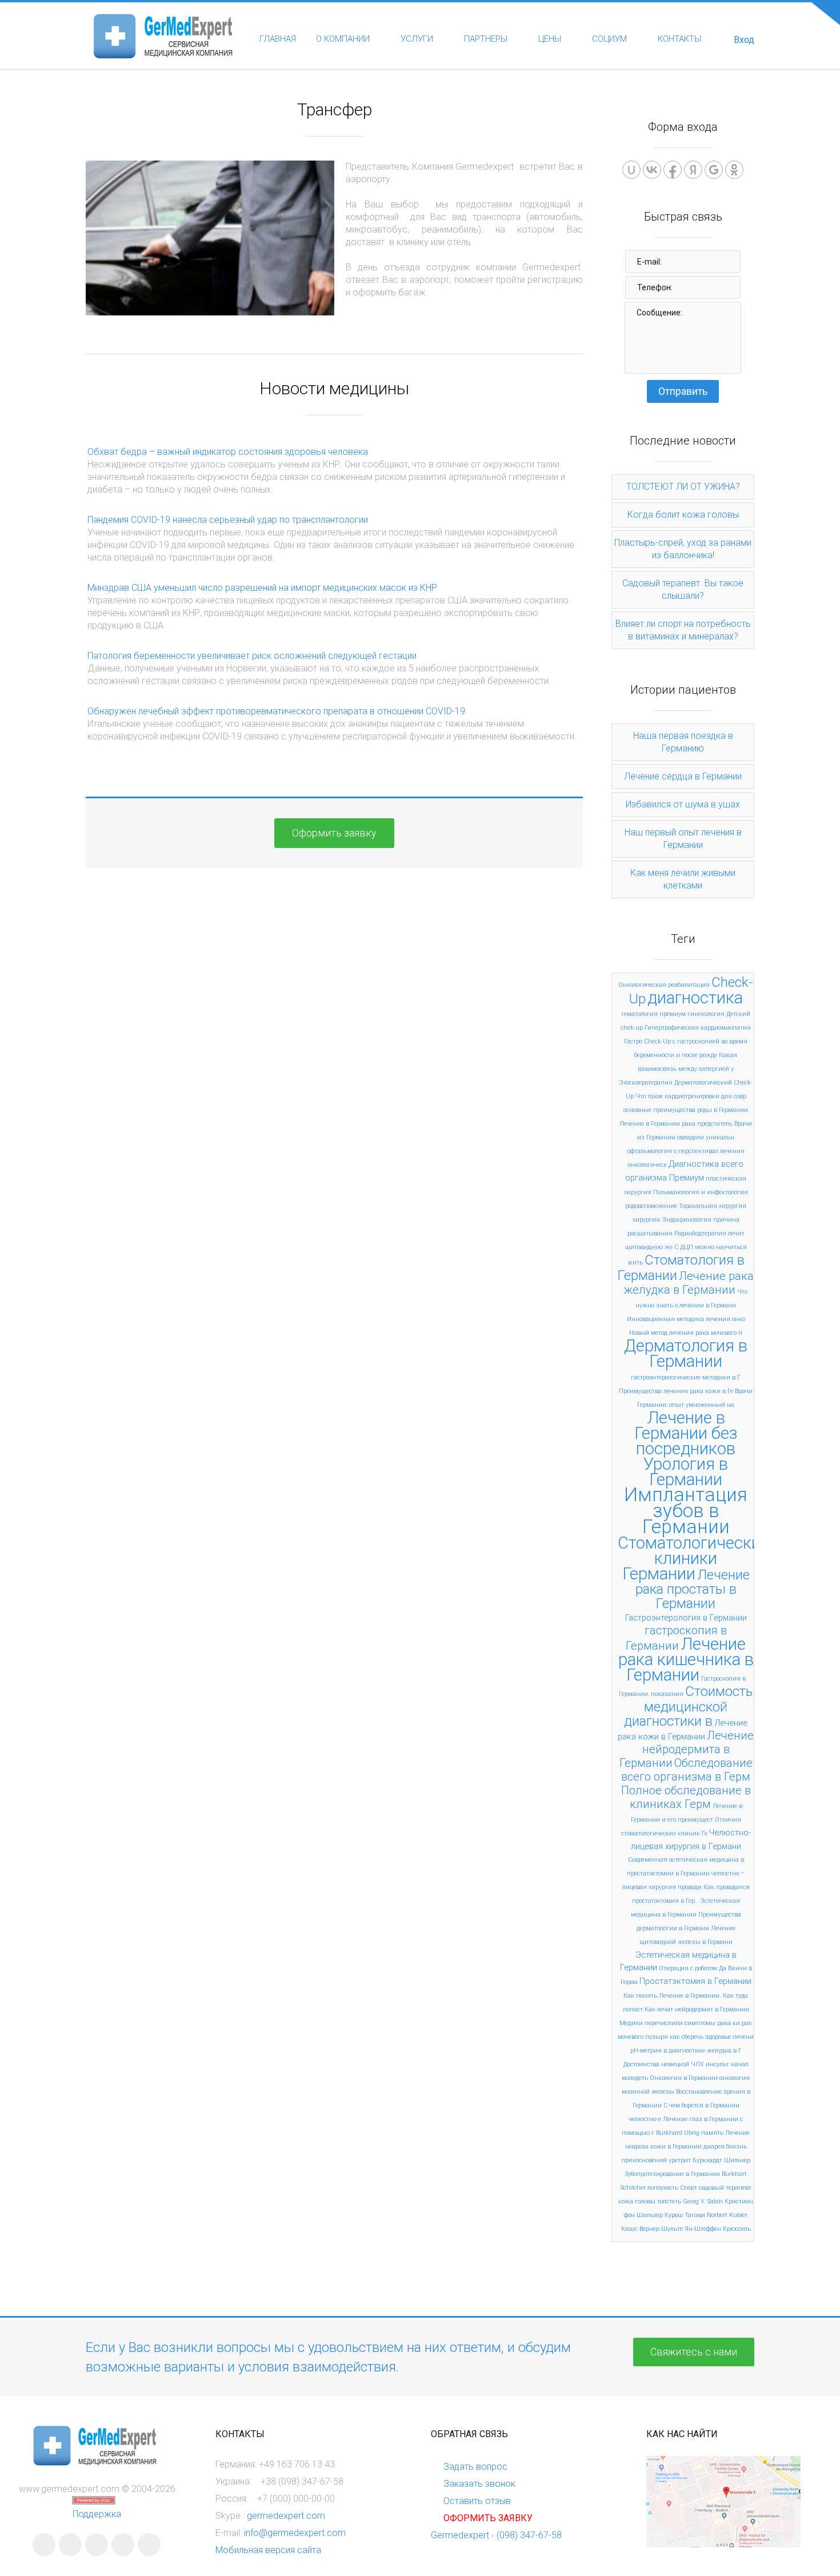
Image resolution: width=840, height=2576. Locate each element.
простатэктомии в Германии (668, 1873)
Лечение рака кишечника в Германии (686, 1659)
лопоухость (663, 2188)
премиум (673, 1014)
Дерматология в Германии (686, 1353)
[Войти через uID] (631, 170)
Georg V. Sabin (703, 2201)
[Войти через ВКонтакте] (652, 170)
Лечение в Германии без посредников (686, 1433)
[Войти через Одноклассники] (734, 170)
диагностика (695, 998)
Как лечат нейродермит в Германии (697, 2009)
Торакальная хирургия (713, 1206)
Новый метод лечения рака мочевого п (686, 1333)
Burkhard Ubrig (678, 2133)
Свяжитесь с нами (694, 2352)
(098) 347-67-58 (529, 2535)
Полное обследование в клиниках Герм (686, 1797)
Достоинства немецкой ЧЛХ (664, 2064)
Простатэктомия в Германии (695, 1981)
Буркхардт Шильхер (721, 2160)
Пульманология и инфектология (701, 1192)
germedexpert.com (286, 2516)
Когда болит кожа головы (683, 515)
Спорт (689, 2188)
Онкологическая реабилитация (664, 985)
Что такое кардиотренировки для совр (691, 1096)
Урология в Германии (686, 1472)
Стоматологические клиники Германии (693, 1558)
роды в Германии (723, 1110)
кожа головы (637, 2201)
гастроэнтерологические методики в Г (686, 1377)
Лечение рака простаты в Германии (693, 1589)
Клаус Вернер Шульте (652, 2229)
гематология (639, 1014)
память (712, 2133)
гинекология (706, 1014)
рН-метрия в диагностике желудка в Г (686, 2051)
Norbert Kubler (727, 2215)
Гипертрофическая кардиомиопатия (698, 1028)
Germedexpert (460, 2535)
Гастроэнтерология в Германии (686, 1618)
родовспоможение (651, 1206)
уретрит (680, 2160)
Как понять (640, 1996)
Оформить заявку (334, 833)
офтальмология (650, 1151)
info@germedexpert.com (295, 2533)
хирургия (646, 1220)
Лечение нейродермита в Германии (687, 1749)
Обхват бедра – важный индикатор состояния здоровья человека (228, 452)
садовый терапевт (725, 2188)
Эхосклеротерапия (646, 1083)
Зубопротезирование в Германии (672, 2174)
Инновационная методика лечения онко (686, 1319)
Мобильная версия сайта (268, 2550)
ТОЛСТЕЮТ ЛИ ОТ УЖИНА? (683, 487)
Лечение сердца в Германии (683, 776)
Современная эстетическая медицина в (686, 1860)
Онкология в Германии (684, 2078)
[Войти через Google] (714, 170)
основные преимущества (659, 1110)
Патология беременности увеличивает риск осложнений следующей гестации (252, 656)
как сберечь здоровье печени (712, 2037)
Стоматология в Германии (681, 1268)
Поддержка (97, 2514)
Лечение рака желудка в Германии (689, 1283)
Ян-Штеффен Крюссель (718, 2229)
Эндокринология (687, 1220)
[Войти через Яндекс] (693, 170)
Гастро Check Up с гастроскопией (672, 1041)
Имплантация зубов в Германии (686, 1511)
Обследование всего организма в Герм (687, 1770)
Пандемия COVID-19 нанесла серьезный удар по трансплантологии (228, 520)
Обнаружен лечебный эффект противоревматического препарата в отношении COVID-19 (276, 711)
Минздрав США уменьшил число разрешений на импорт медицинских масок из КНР (262, 588)
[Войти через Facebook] (673, 170)
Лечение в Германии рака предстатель (676, 1124)
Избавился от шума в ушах (683, 804)
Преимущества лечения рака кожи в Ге (676, 1391)
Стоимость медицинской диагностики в (688, 1706)
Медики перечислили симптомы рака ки (680, 2023)
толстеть (669, 2201)
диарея (714, 2147)
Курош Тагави (685, 2215)
